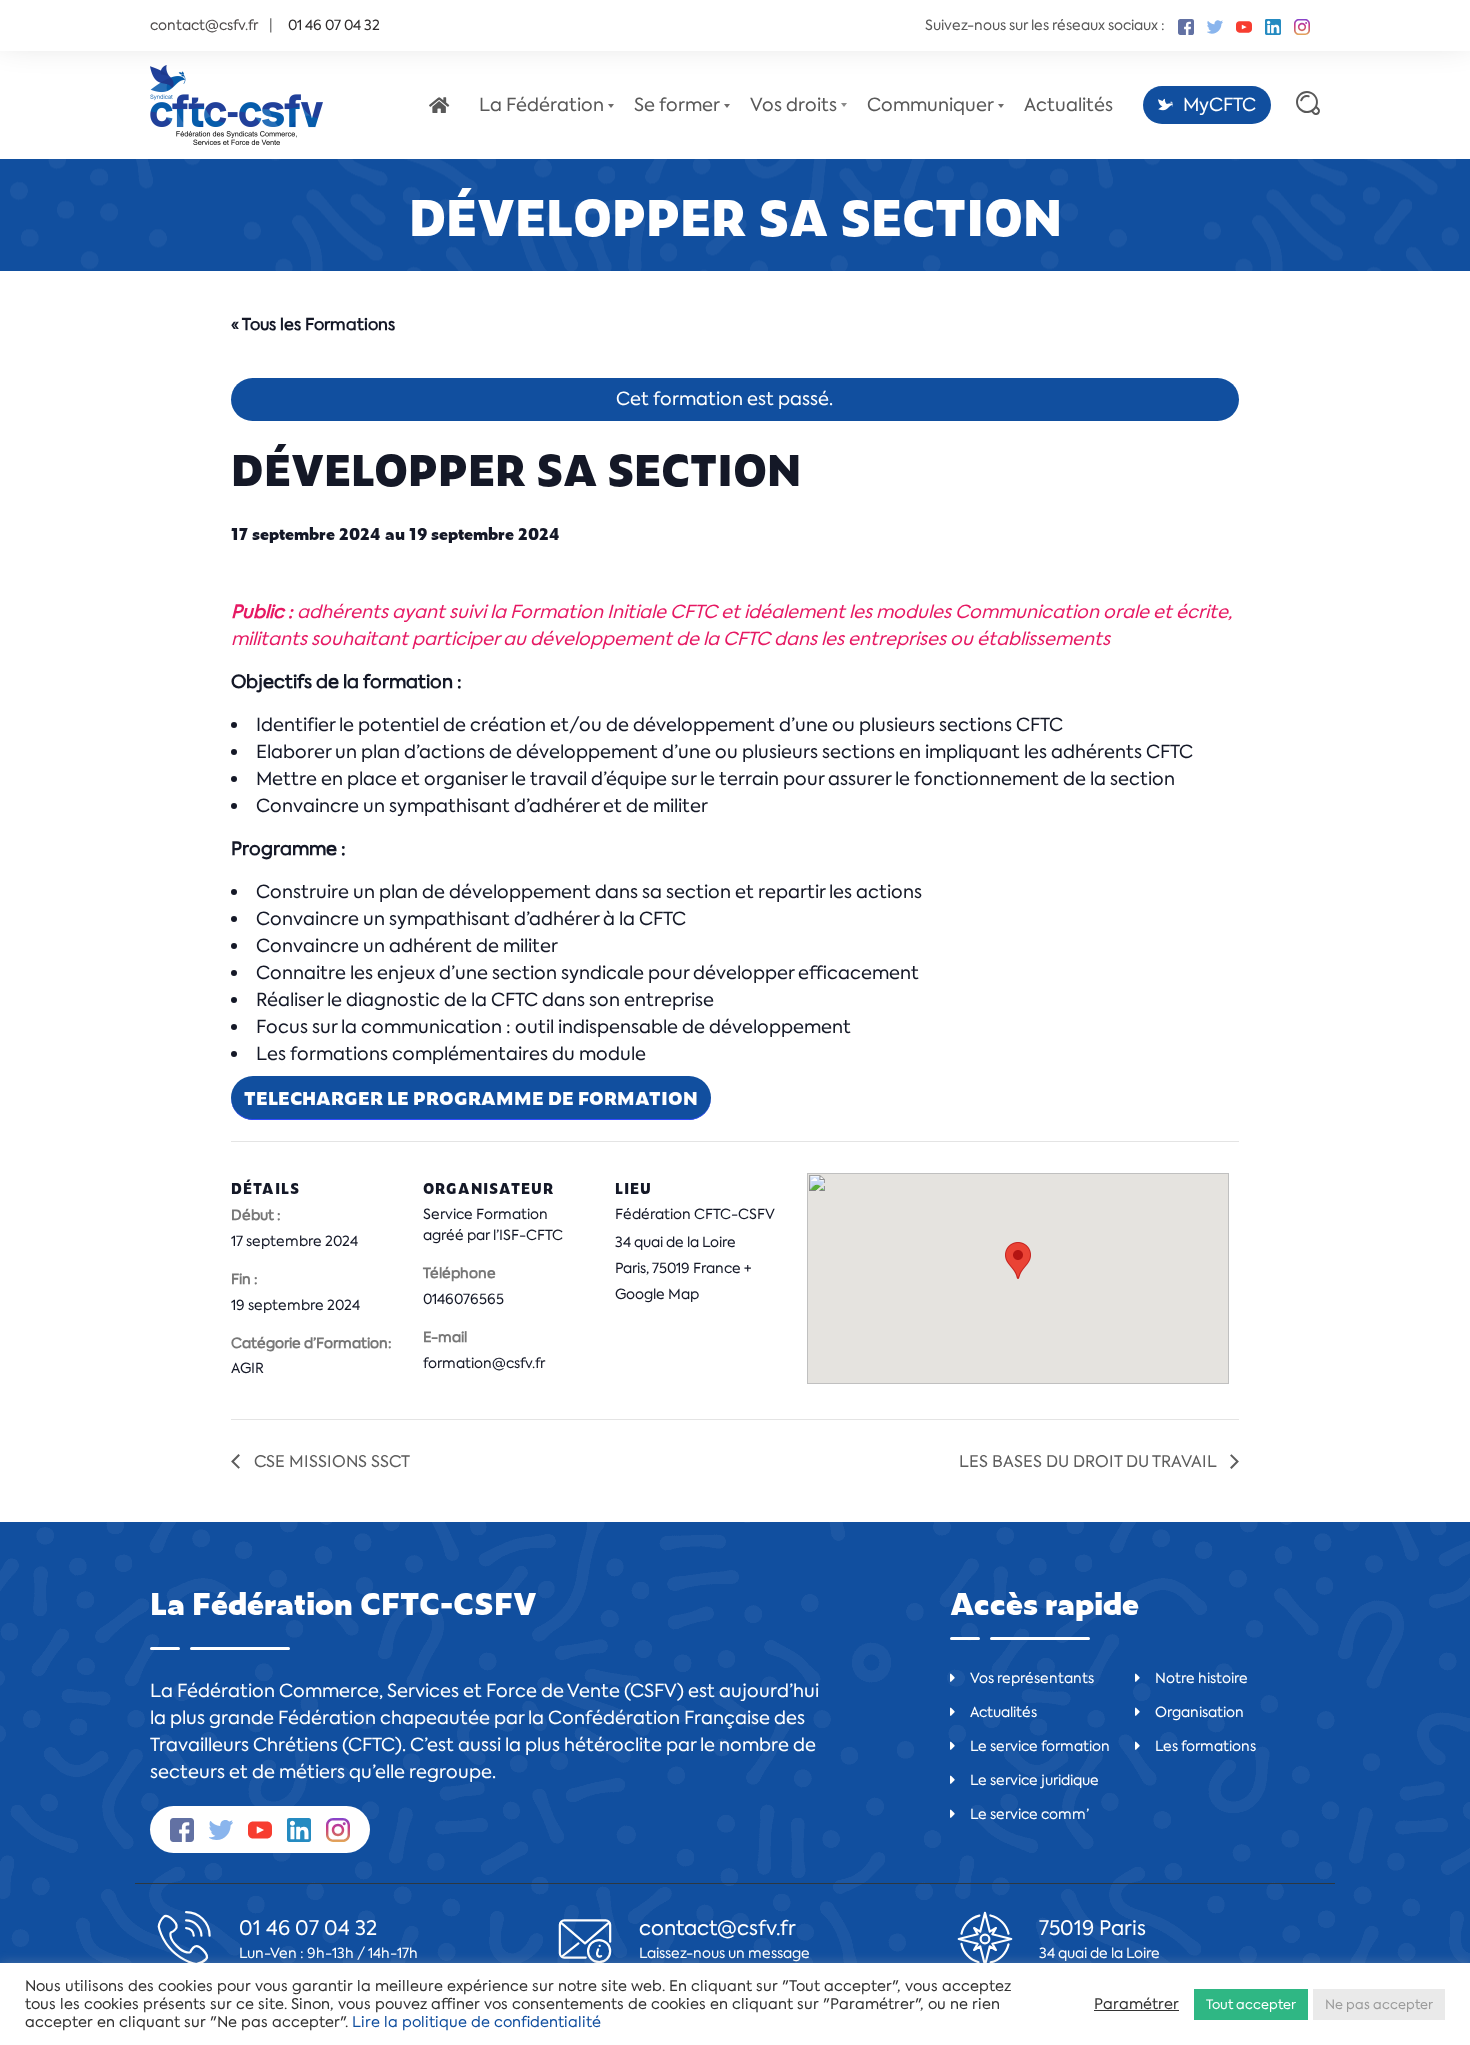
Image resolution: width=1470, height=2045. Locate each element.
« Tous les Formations (313, 324)
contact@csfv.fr (204, 25)
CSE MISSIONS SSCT (330, 1461)
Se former (677, 105)
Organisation (1199, 1712)
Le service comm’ (1029, 1814)
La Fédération (541, 105)
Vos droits (793, 105)
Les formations (1205, 1746)
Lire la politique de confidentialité (476, 2022)
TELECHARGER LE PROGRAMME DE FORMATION (471, 1097)
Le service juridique (1034, 1780)
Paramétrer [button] (1136, 2004)
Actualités (1068, 105)
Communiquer (930, 105)
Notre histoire (1201, 1678)
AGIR (247, 1368)
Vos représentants (1032, 1678)
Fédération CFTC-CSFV (695, 1214)
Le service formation (1040, 1746)
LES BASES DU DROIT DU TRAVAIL (1089, 1461)
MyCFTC (1219, 105)
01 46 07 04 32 (308, 1928)
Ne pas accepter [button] (1379, 2004)
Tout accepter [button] (1251, 2004)
